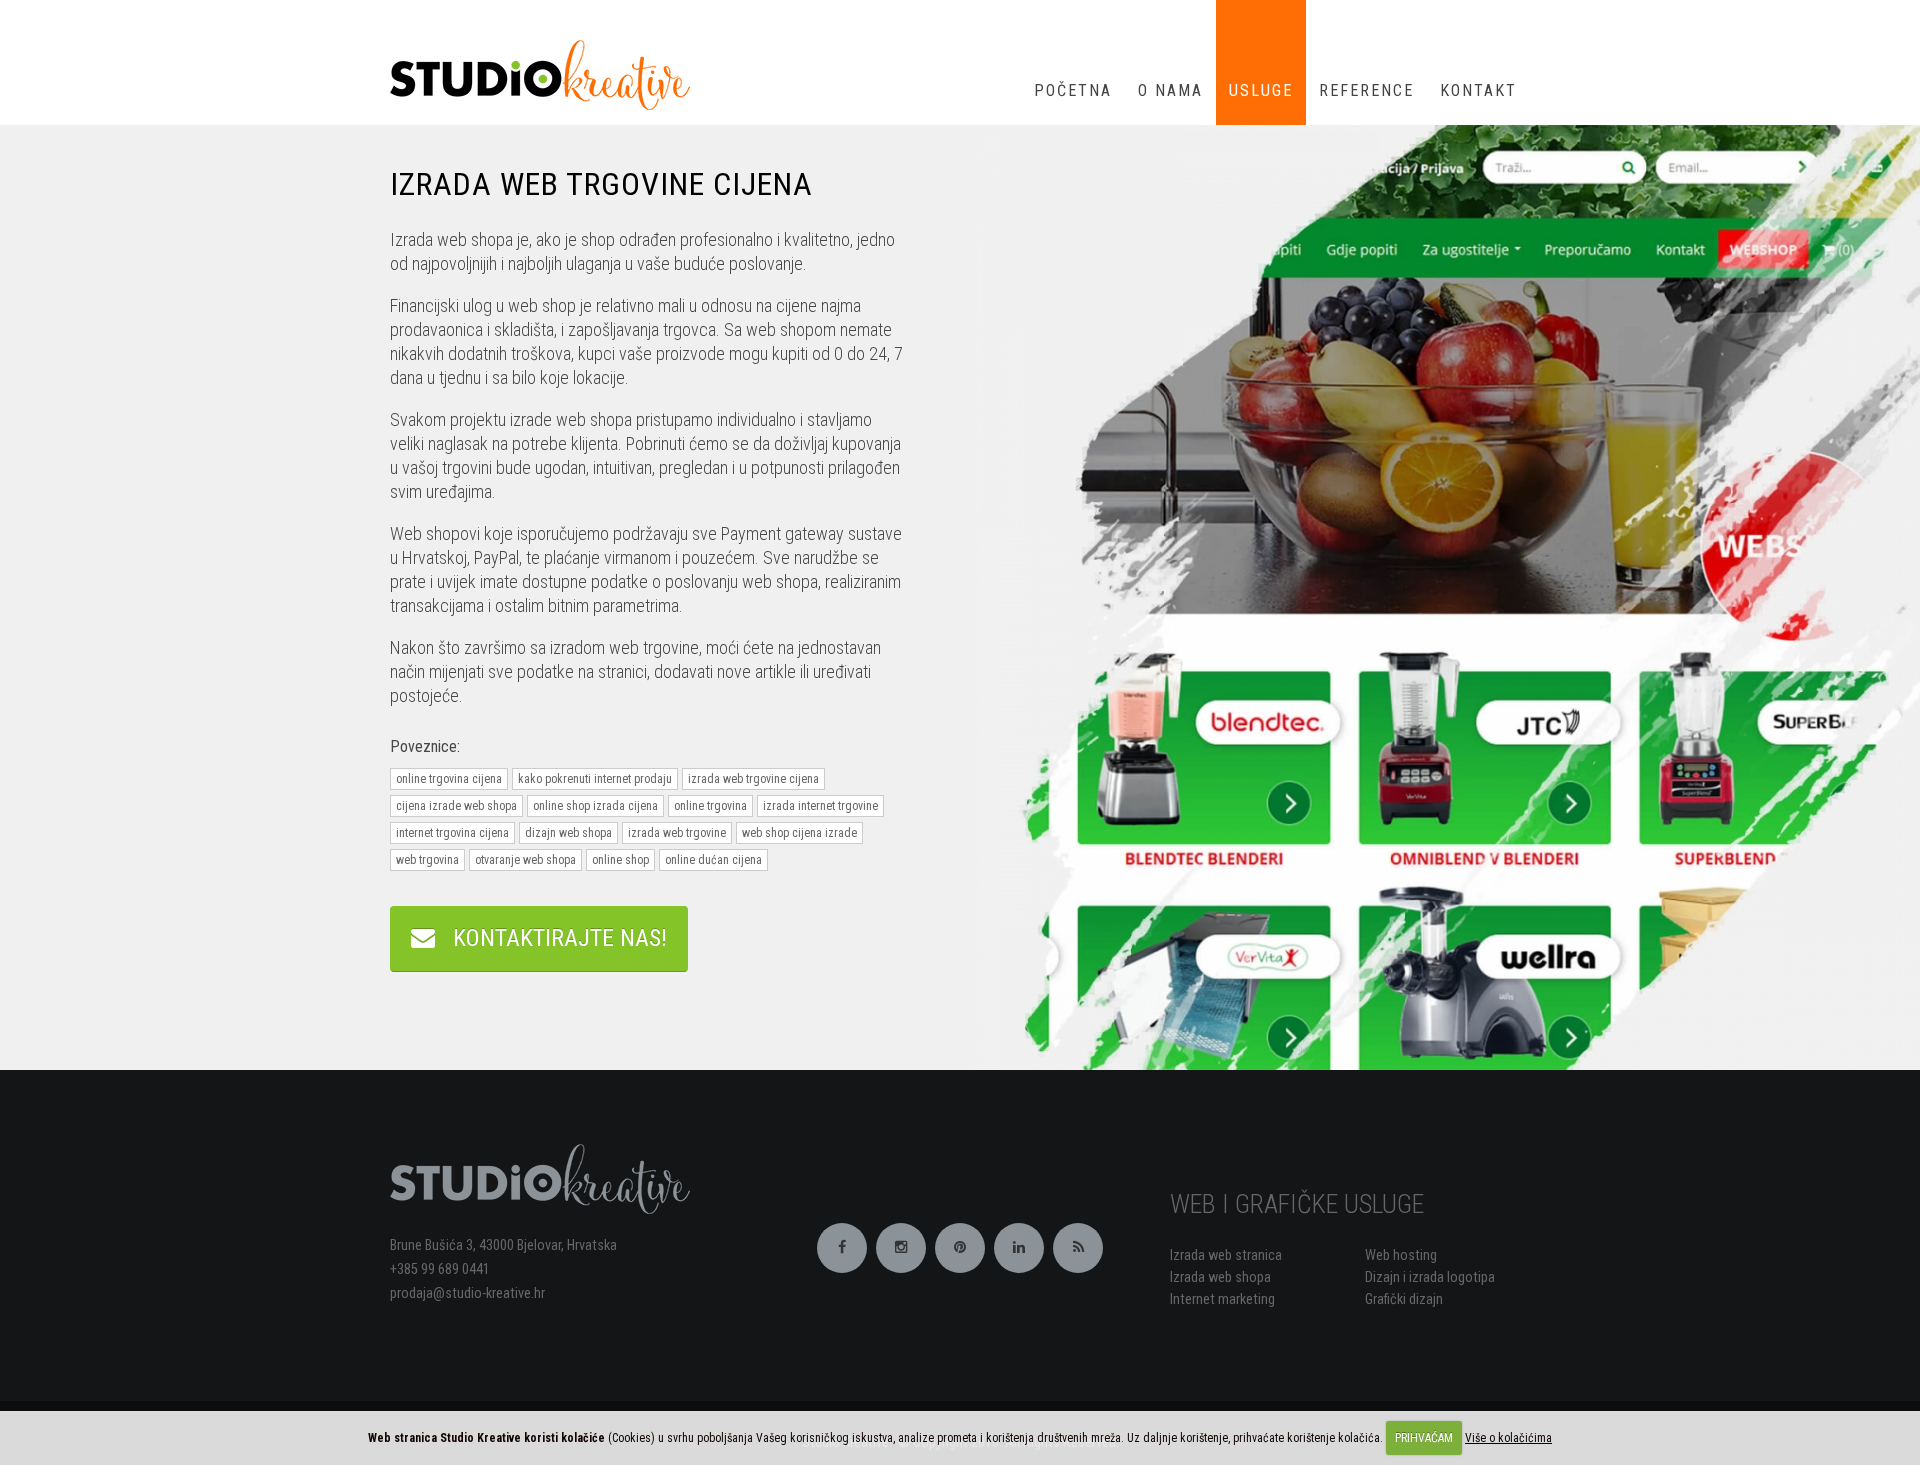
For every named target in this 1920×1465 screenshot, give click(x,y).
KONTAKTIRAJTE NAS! (551, 938)
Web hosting (1401, 1255)
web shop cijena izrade (799, 833)
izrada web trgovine (677, 833)
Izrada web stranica (1226, 1255)
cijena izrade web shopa (456, 806)
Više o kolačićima (1508, 1438)
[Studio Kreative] (547, 73)
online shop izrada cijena (595, 806)
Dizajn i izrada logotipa (1430, 1277)
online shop (620, 860)
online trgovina (710, 806)
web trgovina (427, 860)
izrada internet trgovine (820, 806)
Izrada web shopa (1220, 1277)
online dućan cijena (713, 860)
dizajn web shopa (568, 833)
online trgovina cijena (449, 779)
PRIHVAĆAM (1424, 1438)
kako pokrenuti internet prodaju (595, 779)
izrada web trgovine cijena (753, 779)
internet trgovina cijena (452, 833)
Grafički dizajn (1404, 1299)
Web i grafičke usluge (1297, 1204)
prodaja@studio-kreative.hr (467, 1293)
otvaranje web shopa (525, 860)
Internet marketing (1222, 1299)
